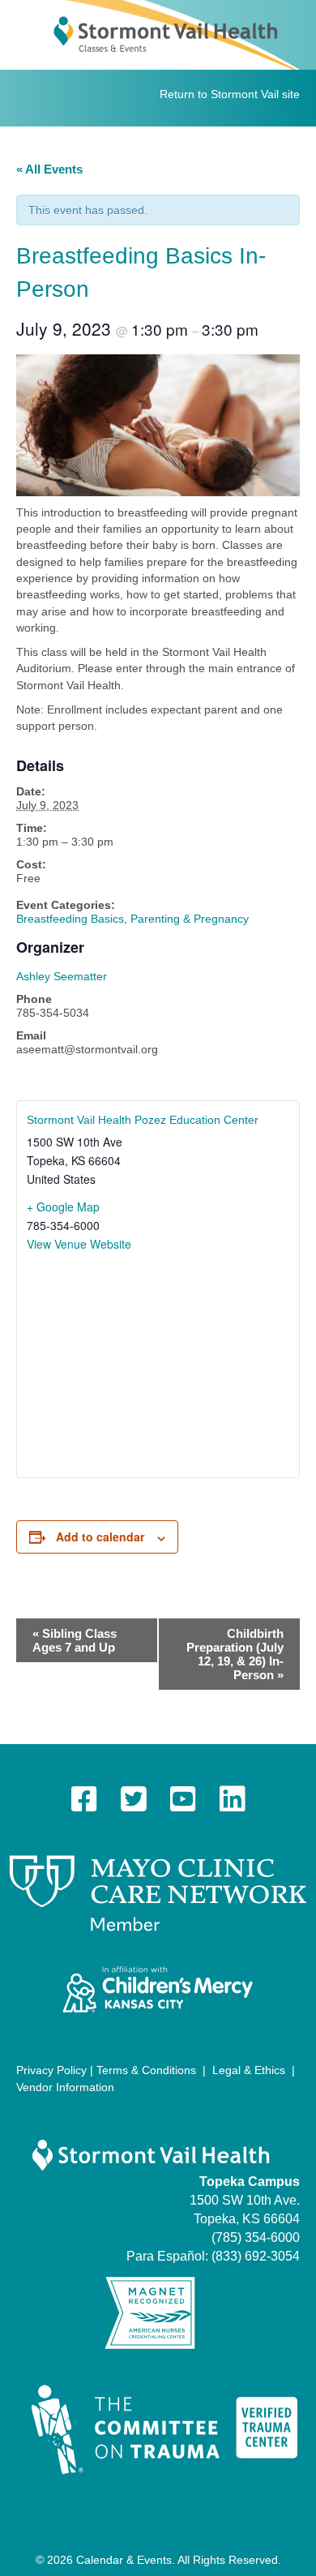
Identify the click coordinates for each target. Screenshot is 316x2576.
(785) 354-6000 (256, 2237)
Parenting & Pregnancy (190, 919)
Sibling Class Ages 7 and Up (75, 1640)
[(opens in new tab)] (158, 1892)
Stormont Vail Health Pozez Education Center (143, 1120)
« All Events (49, 169)
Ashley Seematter (62, 976)
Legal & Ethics (249, 2070)
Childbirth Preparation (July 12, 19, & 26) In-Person (235, 1654)
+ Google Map (63, 1207)
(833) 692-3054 (256, 2256)
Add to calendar (100, 1537)
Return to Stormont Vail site (230, 94)
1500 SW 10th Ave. (245, 2200)
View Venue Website (79, 1244)
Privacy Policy (51, 2070)
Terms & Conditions (146, 2070)
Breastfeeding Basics (70, 919)
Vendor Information (65, 2087)
